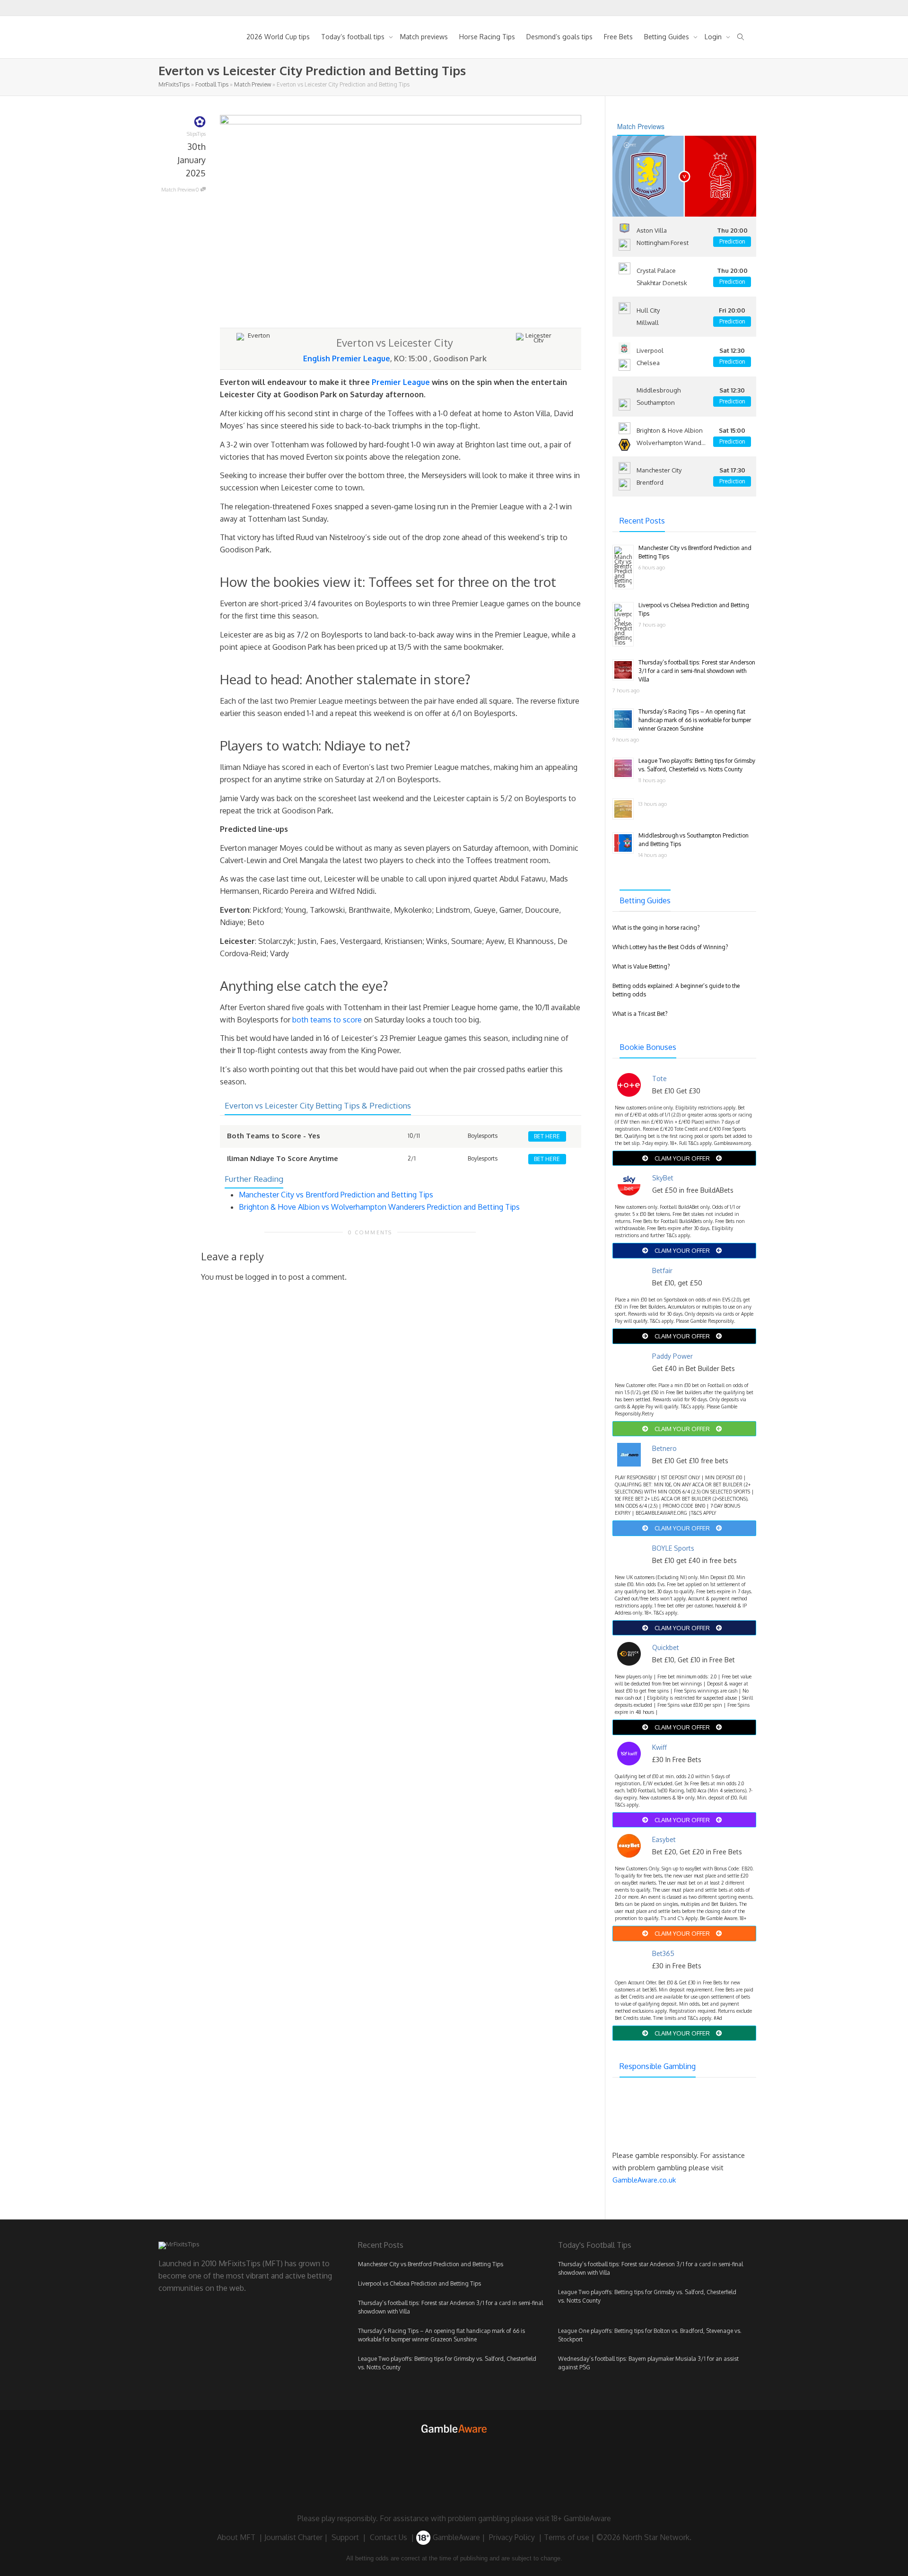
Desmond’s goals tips (559, 37)
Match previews (424, 37)
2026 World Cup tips (278, 37)
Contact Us (389, 2537)
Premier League (401, 382)
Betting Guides (668, 37)
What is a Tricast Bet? (640, 1014)
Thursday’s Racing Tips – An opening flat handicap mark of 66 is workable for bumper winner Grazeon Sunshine (695, 720)
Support (345, 2537)
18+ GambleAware (581, 2518)
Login (714, 37)
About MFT (236, 2537)
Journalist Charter (293, 2537)
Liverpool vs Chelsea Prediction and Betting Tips (419, 2283)
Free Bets (618, 37)
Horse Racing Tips (487, 37)
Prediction (732, 241)
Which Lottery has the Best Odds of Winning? (670, 947)
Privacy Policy (512, 2537)
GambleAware (455, 2537)
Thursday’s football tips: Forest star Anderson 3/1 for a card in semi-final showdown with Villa (697, 671)
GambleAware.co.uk (644, 2180)
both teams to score (327, 1020)
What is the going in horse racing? (656, 928)
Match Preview (253, 84)
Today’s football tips (354, 37)
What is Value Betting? (641, 966)
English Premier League (347, 358)
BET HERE (547, 1136)
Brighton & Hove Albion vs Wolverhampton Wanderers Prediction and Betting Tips (379, 1207)
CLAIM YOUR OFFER (682, 1158)
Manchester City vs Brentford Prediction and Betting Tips (336, 1195)
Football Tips (212, 84)
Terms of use (567, 2537)
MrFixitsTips (174, 84)
